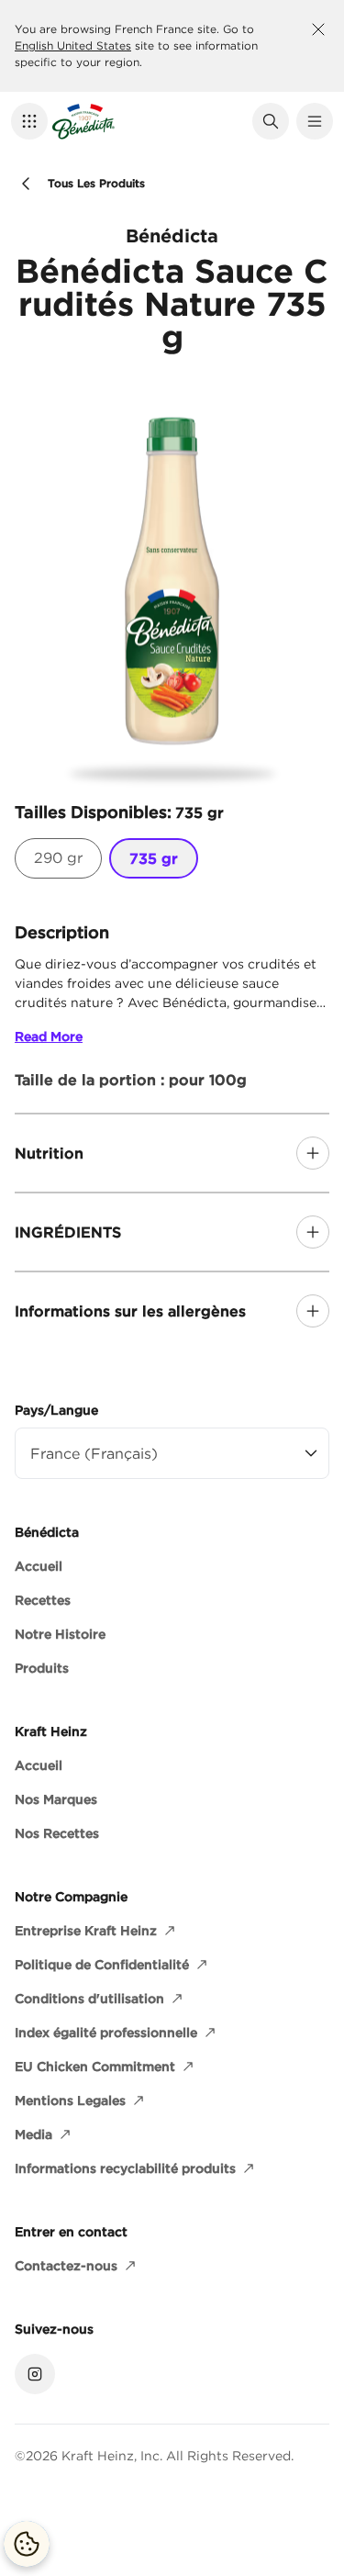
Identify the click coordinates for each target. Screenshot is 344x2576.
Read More (49, 1036)
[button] (29, 121)
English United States (73, 45)
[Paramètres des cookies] (27, 2544)
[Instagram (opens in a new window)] (35, 2374)
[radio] (58, 858)
